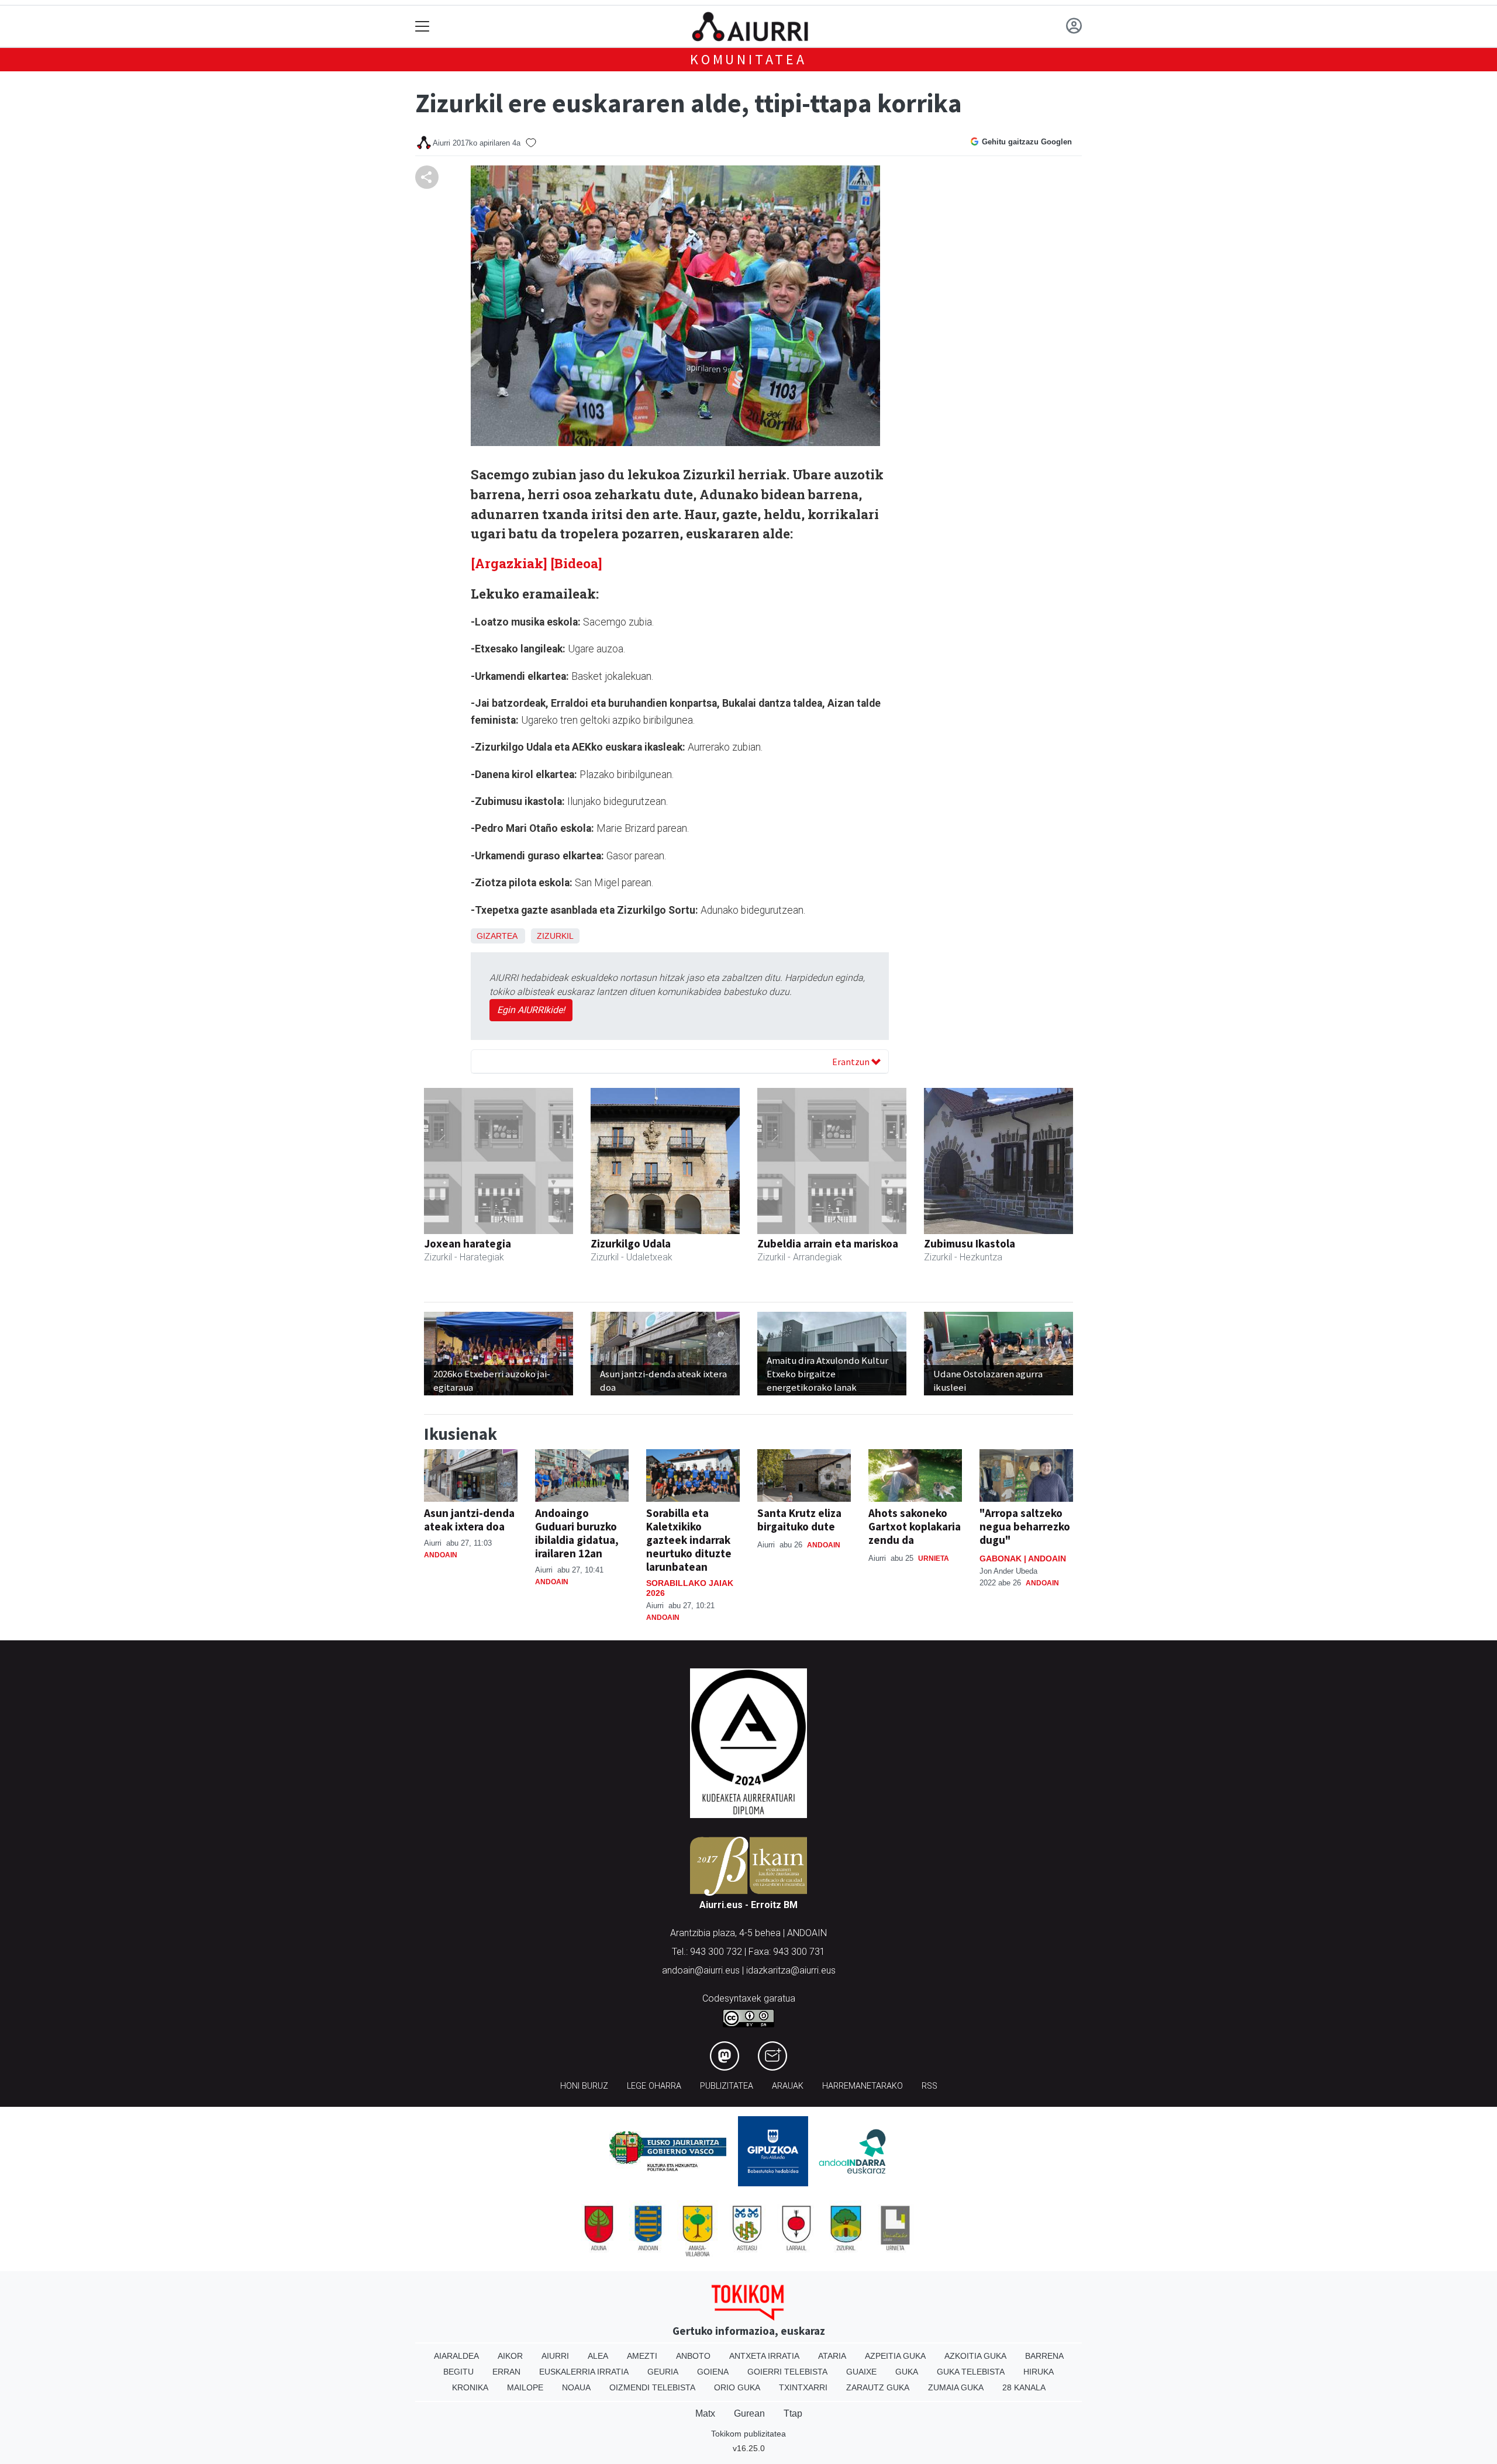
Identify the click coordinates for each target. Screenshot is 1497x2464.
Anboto (693, 2356)
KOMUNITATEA (748, 59)
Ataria (832, 2356)
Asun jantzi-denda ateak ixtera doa (469, 1520)
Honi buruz (584, 2086)
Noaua (576, 2387)
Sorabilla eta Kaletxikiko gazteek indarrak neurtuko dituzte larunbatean (689, 1540)
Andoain (441, 1555)
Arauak (788, 2086)
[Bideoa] (576, 563)
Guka (907, 2372)
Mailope (525, 2387)
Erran (506, 2372)
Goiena (713, 2372)
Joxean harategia (468, 1243)
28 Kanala (1024, 2387)
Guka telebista (971, 2372)
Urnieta (934, 1558)
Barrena (1044, 2356)
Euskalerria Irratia (584, 2372)
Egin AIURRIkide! (531, 1010)
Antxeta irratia (764, 2356)
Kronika (470, 2387)
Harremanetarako (863, 2086)
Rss (929, 2086)
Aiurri (555, 2356)
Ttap (793, 2413)
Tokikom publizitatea (748, 2434)
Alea (598, 2356)
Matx (705, 2413)
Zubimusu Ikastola (970, 1243)
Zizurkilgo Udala (631, 1243)
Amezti (642, 2356)
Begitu (458, 2372)
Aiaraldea (456, 2356)
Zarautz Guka (878, 2387)
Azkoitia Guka (975, 2356)
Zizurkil (555, 936)
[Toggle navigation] (422, 27)
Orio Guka (737, 2387)
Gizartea (497, 936)
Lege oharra (654, 2086)
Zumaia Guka (956, 2387)
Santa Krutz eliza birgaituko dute (799, 1520)
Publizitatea (727, 2086)
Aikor (510, 2356)
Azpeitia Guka (895, 2356)
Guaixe (861, 2372)
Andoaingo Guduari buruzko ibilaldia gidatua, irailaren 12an (577, 1533)
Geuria (663, 2372)
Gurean (749, 2413)
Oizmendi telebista (652, 2387)
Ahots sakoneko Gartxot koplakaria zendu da (915, 1526)
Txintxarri (803, 2387)
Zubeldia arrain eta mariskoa (828, 1243)
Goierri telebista (787, 2372)
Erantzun (852, 1062)
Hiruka (1039, 2372)
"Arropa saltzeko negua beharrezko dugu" (1025, 1526)
